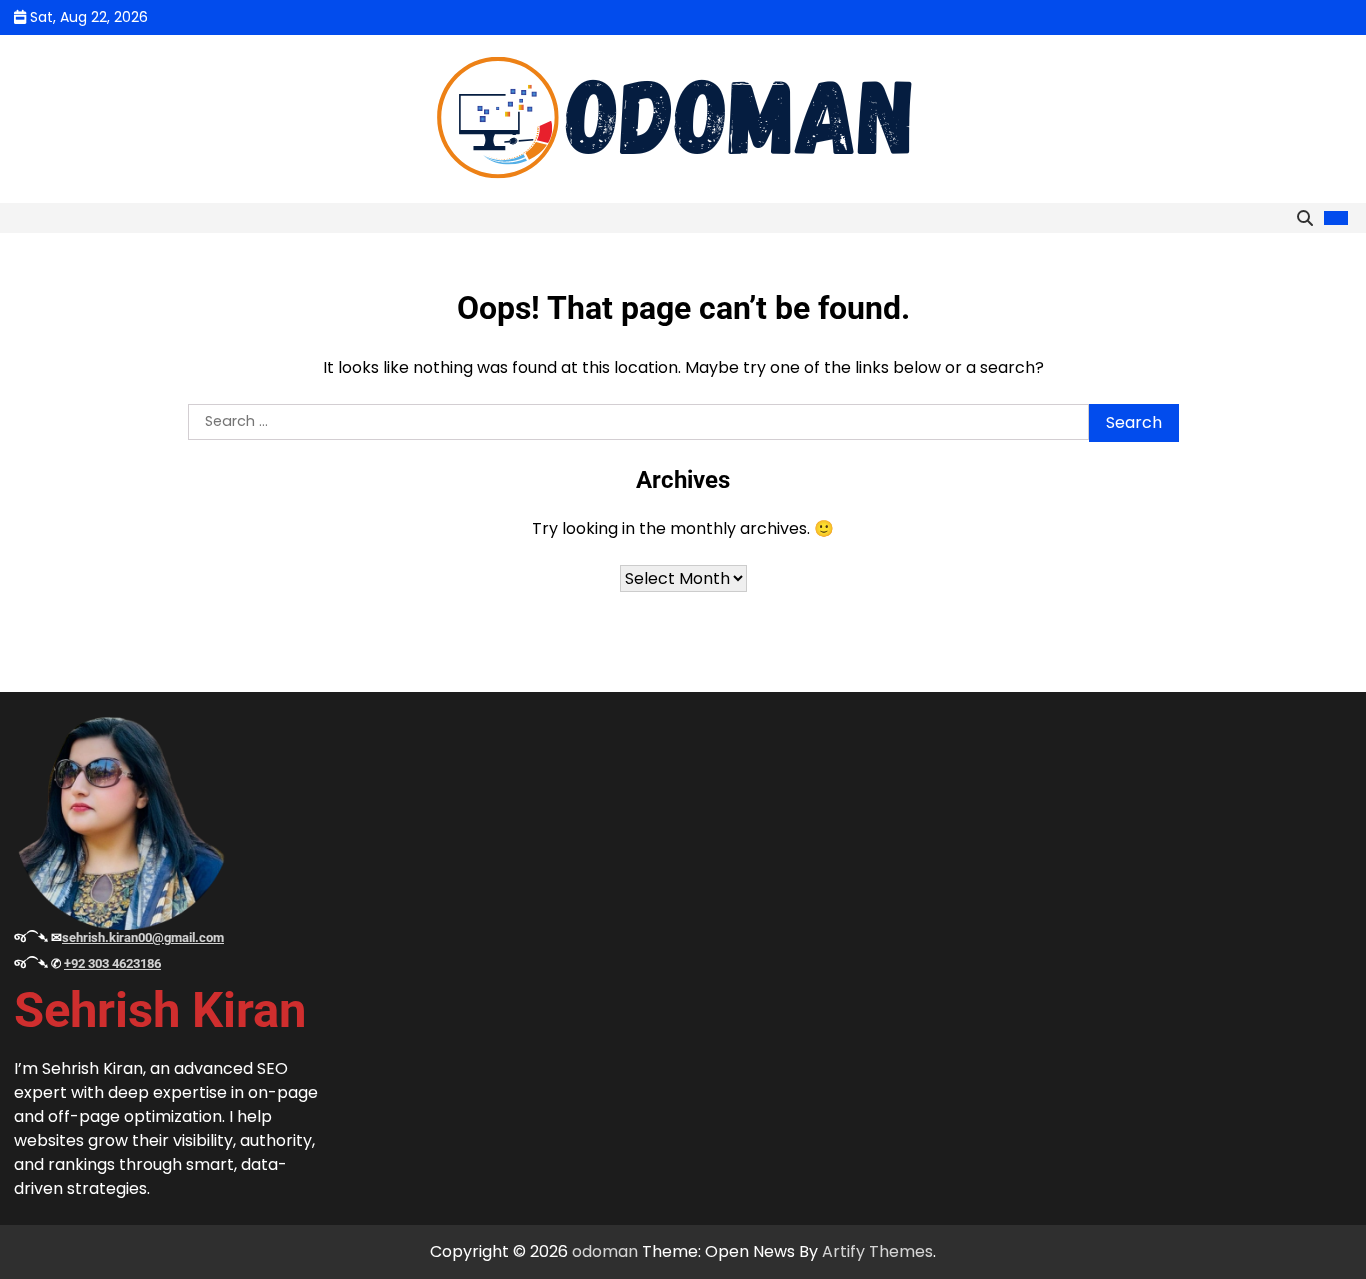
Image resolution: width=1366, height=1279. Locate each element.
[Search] (1305, 218)
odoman (605, 1251)
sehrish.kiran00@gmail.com (143, 937)
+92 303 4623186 (112, 963)
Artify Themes (877, 1251)
